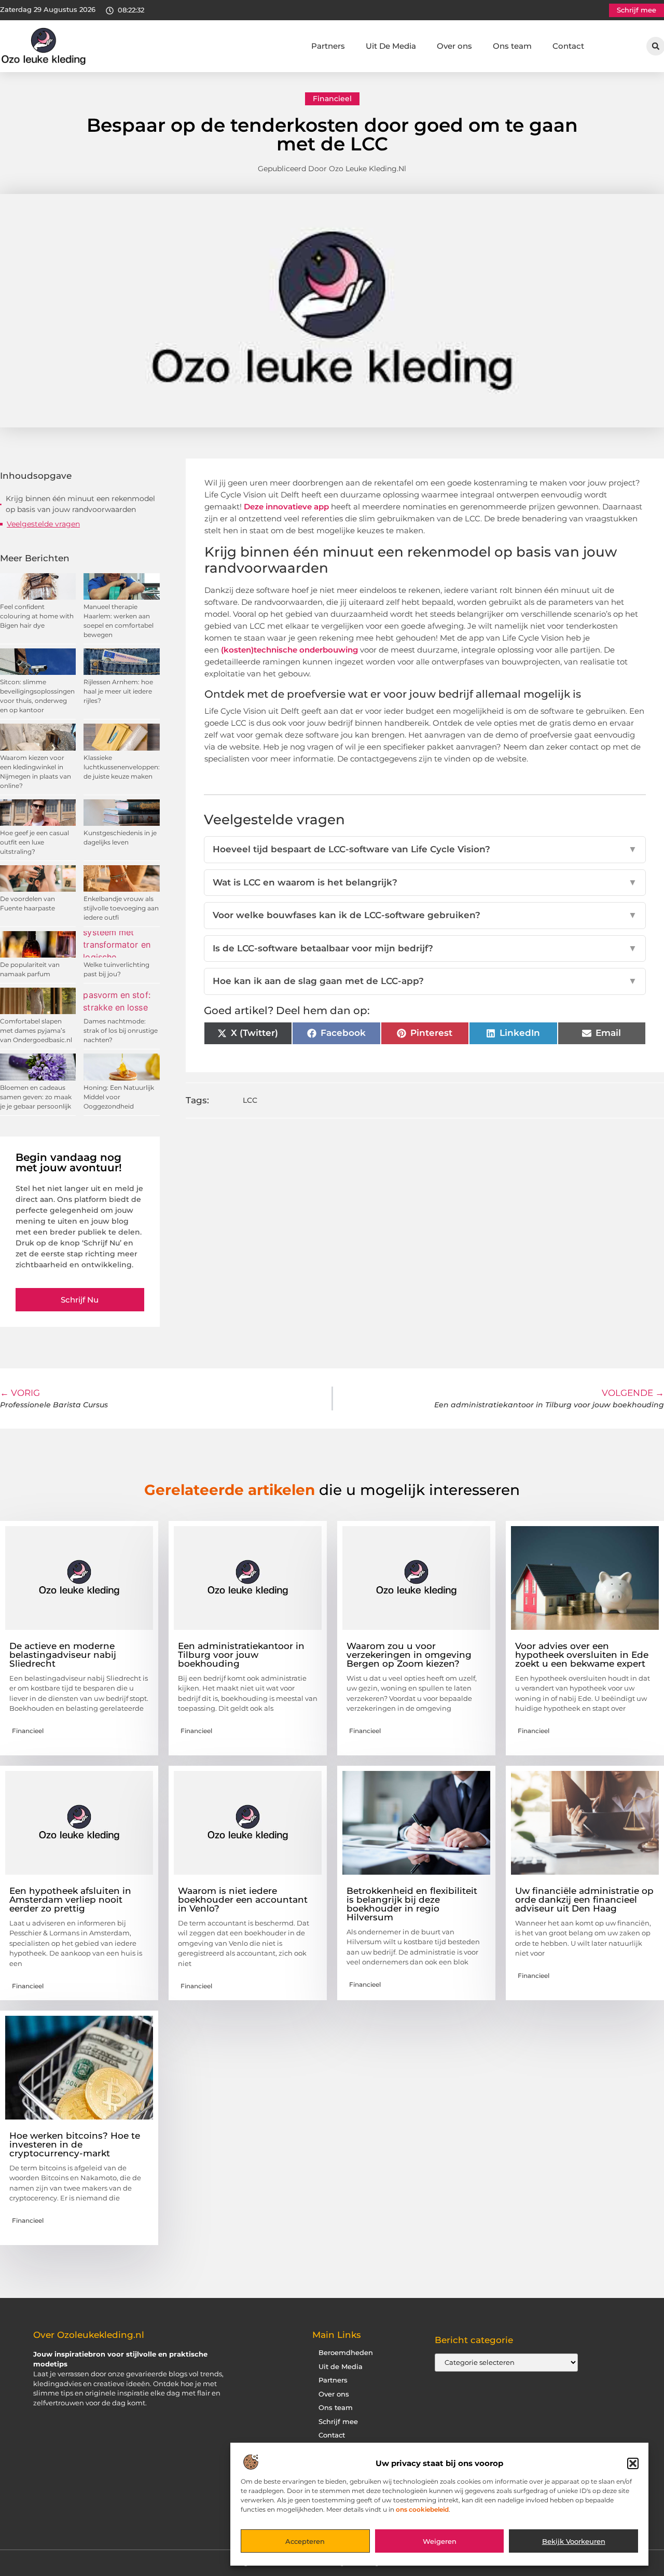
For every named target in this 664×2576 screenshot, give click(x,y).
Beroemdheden (346, 2353)
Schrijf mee (338, 2422)
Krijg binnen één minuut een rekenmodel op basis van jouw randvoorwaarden (80, 504)
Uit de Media (341, 2367)
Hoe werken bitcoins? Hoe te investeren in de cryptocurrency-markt (75, 2144)
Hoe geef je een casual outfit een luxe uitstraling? (34, 842)
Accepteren (305, 2541)
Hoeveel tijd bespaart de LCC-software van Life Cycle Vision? (425, 849)
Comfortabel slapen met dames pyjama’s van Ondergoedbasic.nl (36, 1030)
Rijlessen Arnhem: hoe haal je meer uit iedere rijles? (118, 691)
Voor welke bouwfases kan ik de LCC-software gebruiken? (425, 915)
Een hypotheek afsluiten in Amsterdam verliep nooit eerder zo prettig (70, 1900)
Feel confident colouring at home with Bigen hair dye (37, 616)
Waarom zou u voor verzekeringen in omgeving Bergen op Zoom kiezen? (409, 1655)
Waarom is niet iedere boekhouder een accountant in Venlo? (243, 1900)
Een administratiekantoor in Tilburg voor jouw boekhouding (241, 1655)
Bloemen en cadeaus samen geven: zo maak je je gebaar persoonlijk (36, 1097)
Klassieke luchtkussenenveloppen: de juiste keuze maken (122, 767)
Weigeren (440, 2541)
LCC (250, 1100)
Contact (568, 46)
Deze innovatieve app (286, 507)
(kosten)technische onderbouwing (289, 650)
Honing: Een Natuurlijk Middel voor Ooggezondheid (119, 1097)
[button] (633, 2463)
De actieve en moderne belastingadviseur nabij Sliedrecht (63, 1655)
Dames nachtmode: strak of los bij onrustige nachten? (121, 1030)
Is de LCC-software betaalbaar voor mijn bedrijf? (425, 948)
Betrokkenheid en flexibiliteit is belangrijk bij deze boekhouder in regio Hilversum (412, 1904)
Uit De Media (391, 46)
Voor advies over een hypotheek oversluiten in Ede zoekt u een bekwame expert (582, 1655)
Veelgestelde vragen (43, 524)
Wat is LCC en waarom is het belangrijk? (425, 882)
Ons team (512, 46)
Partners (328, 46)
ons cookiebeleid (422, 2509)
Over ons (454, 46)
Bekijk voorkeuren (574, 2541)
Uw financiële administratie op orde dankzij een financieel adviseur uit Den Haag (584, 1900)
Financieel (332, 99)
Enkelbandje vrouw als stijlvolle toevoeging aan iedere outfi (121, 908)
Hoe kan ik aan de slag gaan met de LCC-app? (425, 981)
